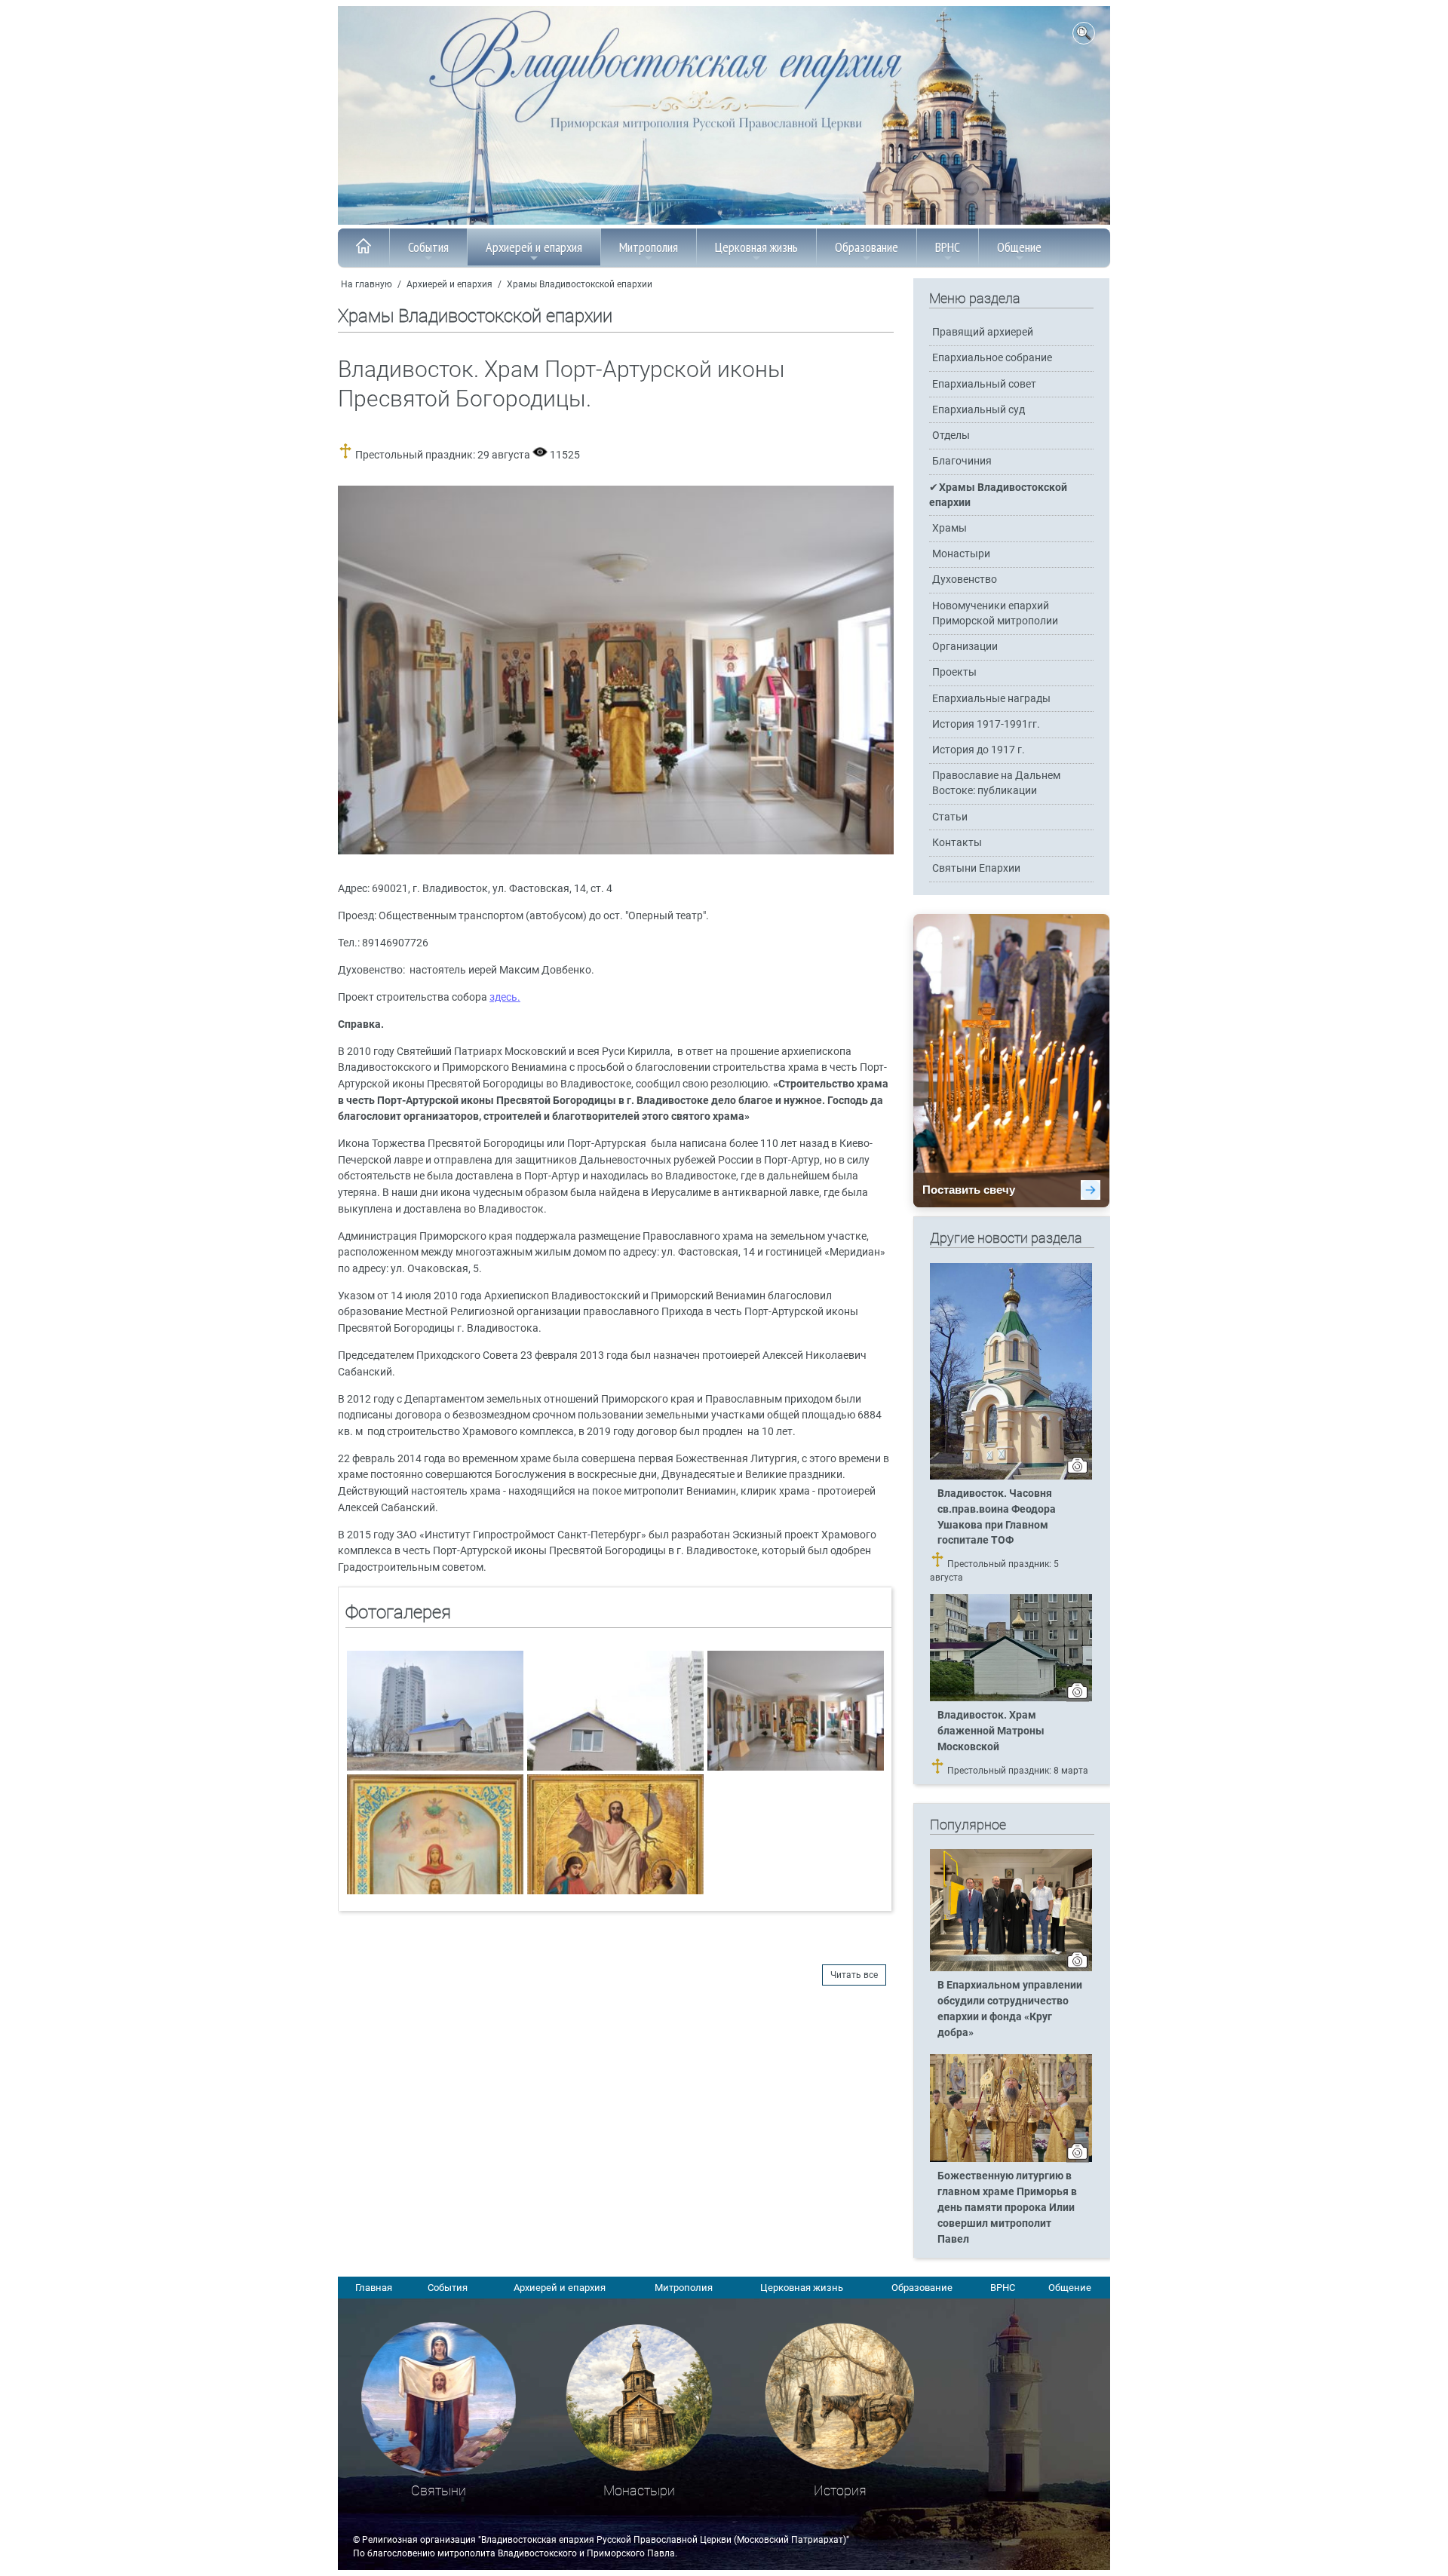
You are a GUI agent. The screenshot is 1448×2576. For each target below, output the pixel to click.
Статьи (950, 817)
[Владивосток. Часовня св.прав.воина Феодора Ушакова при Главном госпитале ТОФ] (1011, 1477)
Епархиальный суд (979, 410)
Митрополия (649, 247)
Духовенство (965, 580)
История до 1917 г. (979, 750)
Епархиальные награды (991, 699)
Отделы (951, 435)
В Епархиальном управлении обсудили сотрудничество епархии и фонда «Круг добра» (1010, 2009)
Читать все (854, 1975)
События (428, 247)
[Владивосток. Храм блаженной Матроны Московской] (1011, 1698)
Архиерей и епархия (534, 247)
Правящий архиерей (983, 332)
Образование (867, 247)
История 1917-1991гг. (986, 724)
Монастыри (961, 554)
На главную (367, 284)
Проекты (954, 672)
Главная (374, 2288)
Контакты (957, 843)
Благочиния (962, 461)
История (840, 2490)
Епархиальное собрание (992, 358)
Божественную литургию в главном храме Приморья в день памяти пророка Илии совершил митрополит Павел (1007, 2208)
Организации (965, 647)
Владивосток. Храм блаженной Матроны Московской (991, 1731)
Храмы (949, 528)
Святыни (439, 2490)
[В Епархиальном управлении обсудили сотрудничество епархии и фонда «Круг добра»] (1011, 1968)
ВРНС (948, 247)
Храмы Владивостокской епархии (580, 284)
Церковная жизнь (756, 247)
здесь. (505, 997)
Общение (1019, 247)
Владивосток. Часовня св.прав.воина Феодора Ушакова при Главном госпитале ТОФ (997, 1517)
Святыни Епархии (976, 868)
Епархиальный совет (984, 384)
